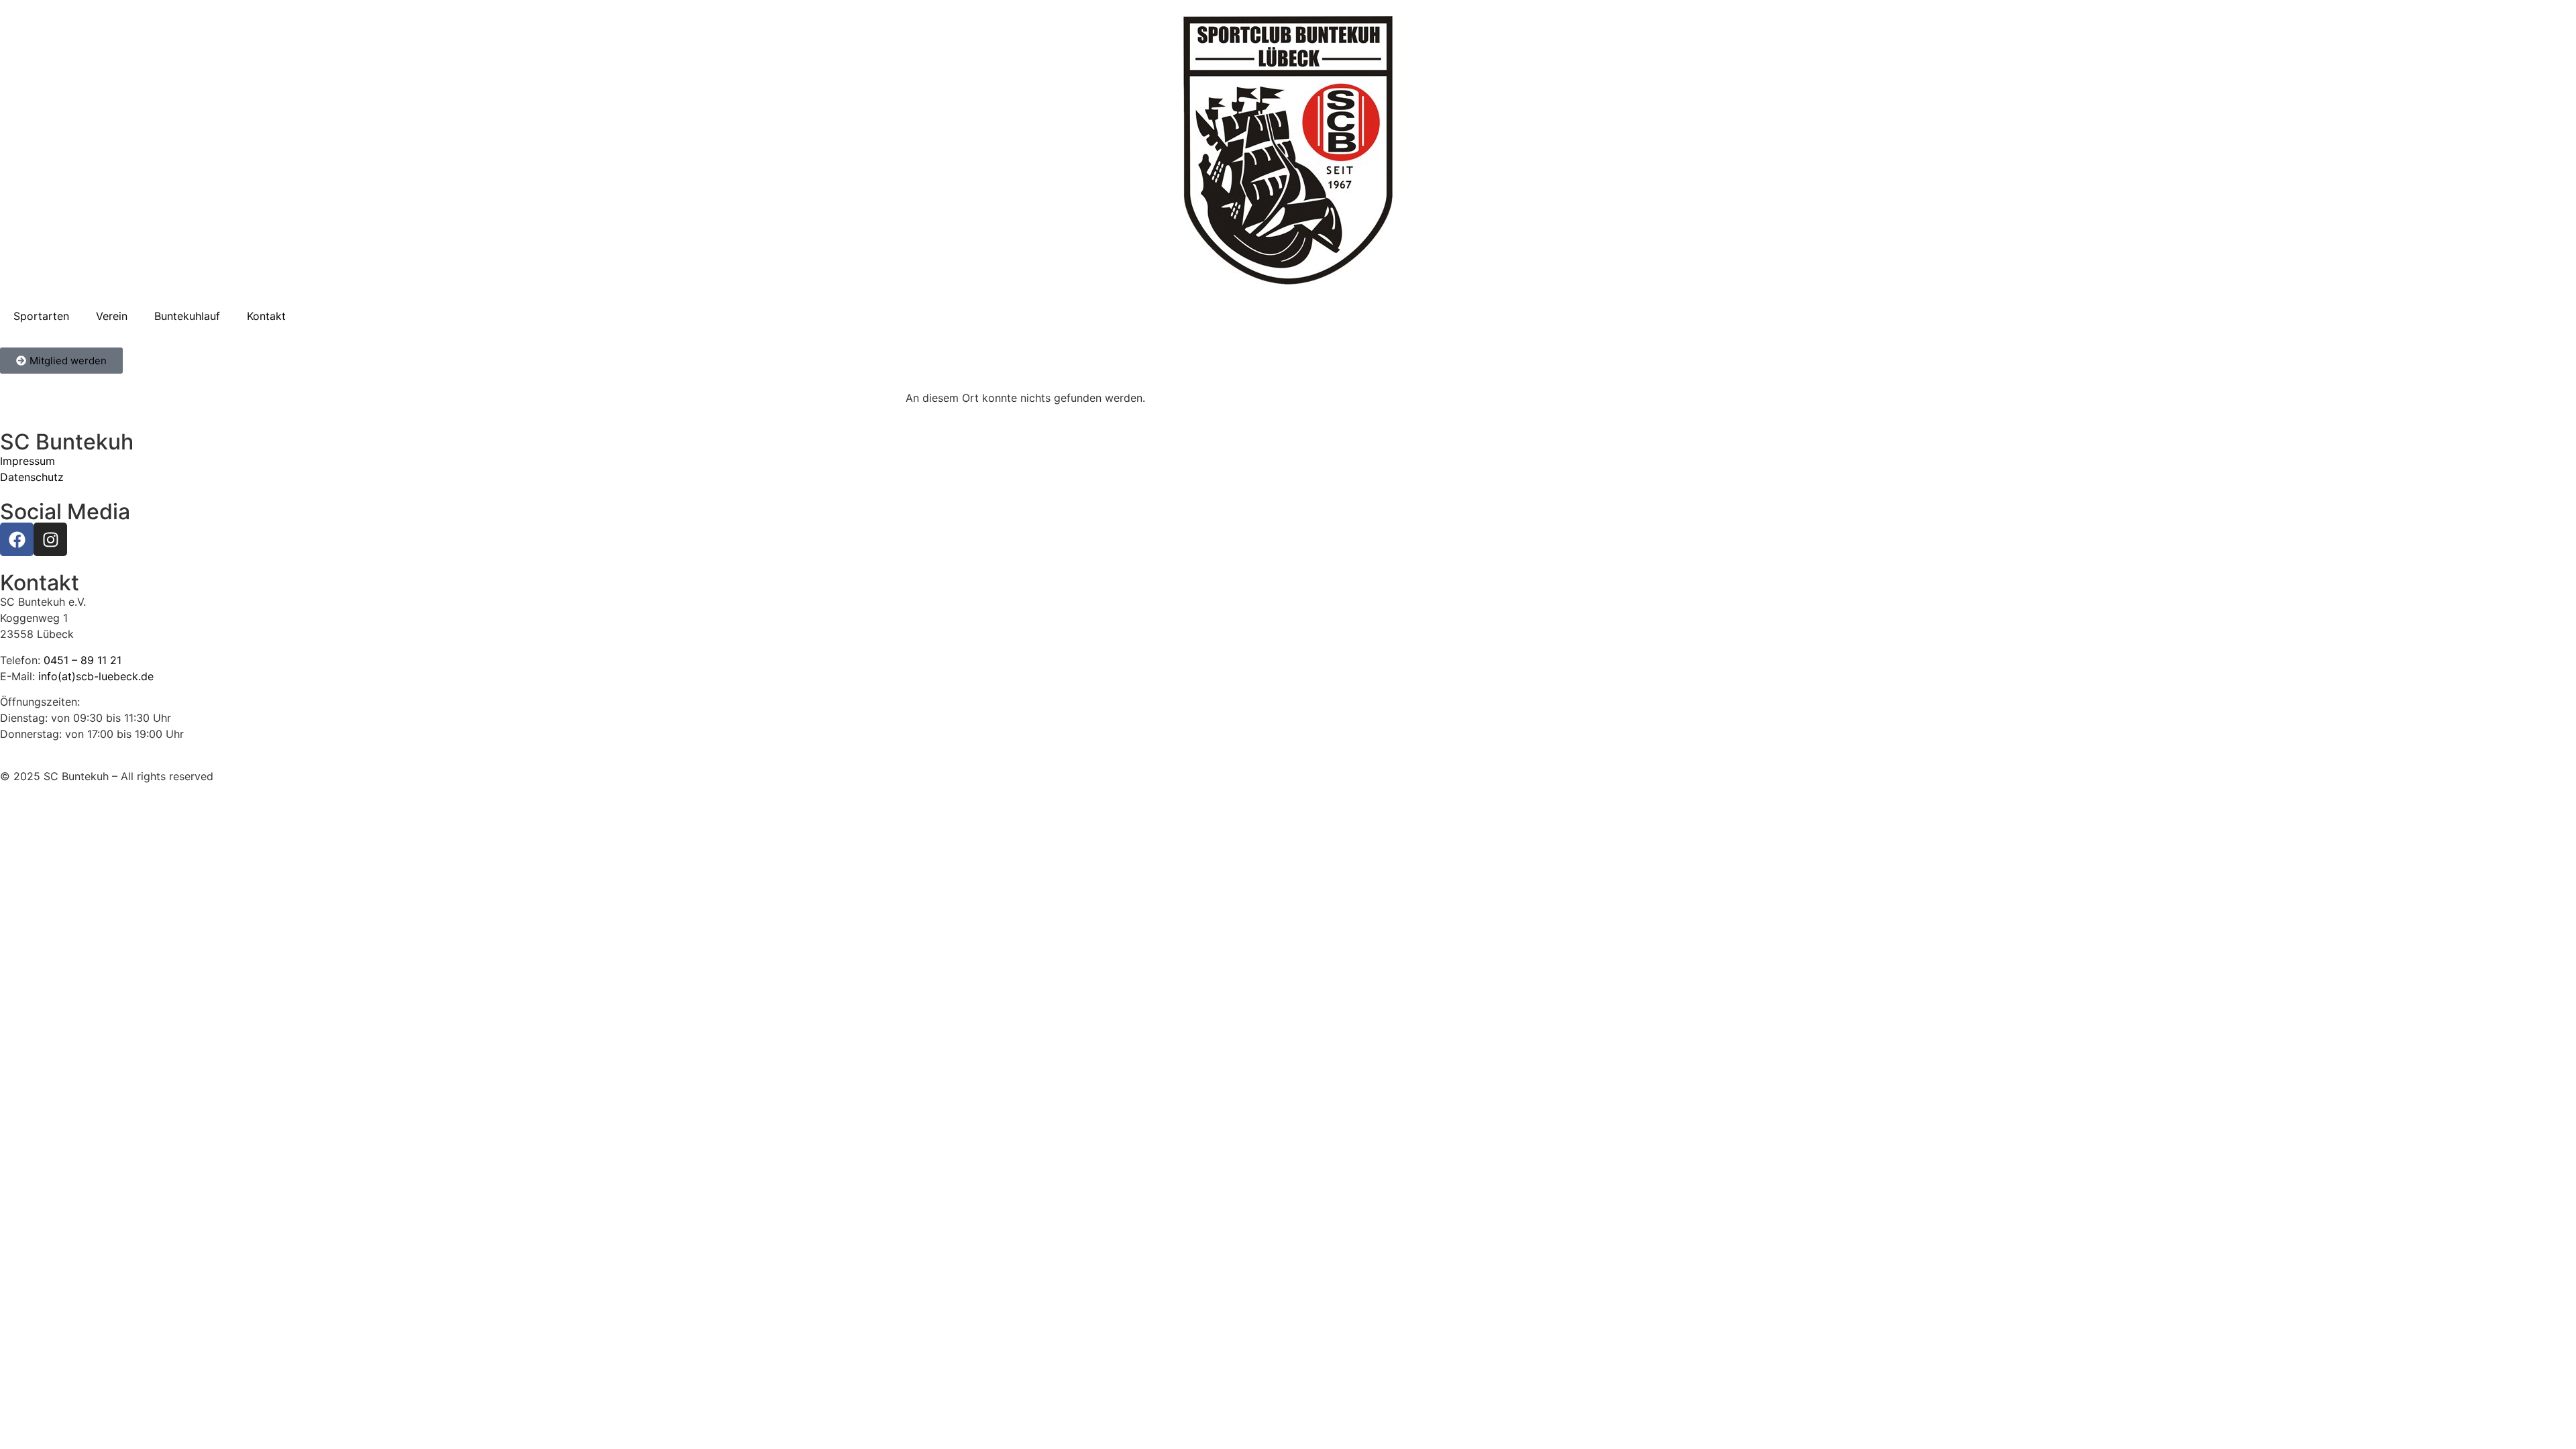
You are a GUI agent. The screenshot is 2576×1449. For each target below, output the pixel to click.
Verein (112, 316)
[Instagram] (50, 539)
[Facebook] (17, 539)
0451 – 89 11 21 (83, 660)
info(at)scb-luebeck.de (96, 676)
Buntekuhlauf (187, 316)
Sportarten (41, 316)
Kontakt (266, 316)
